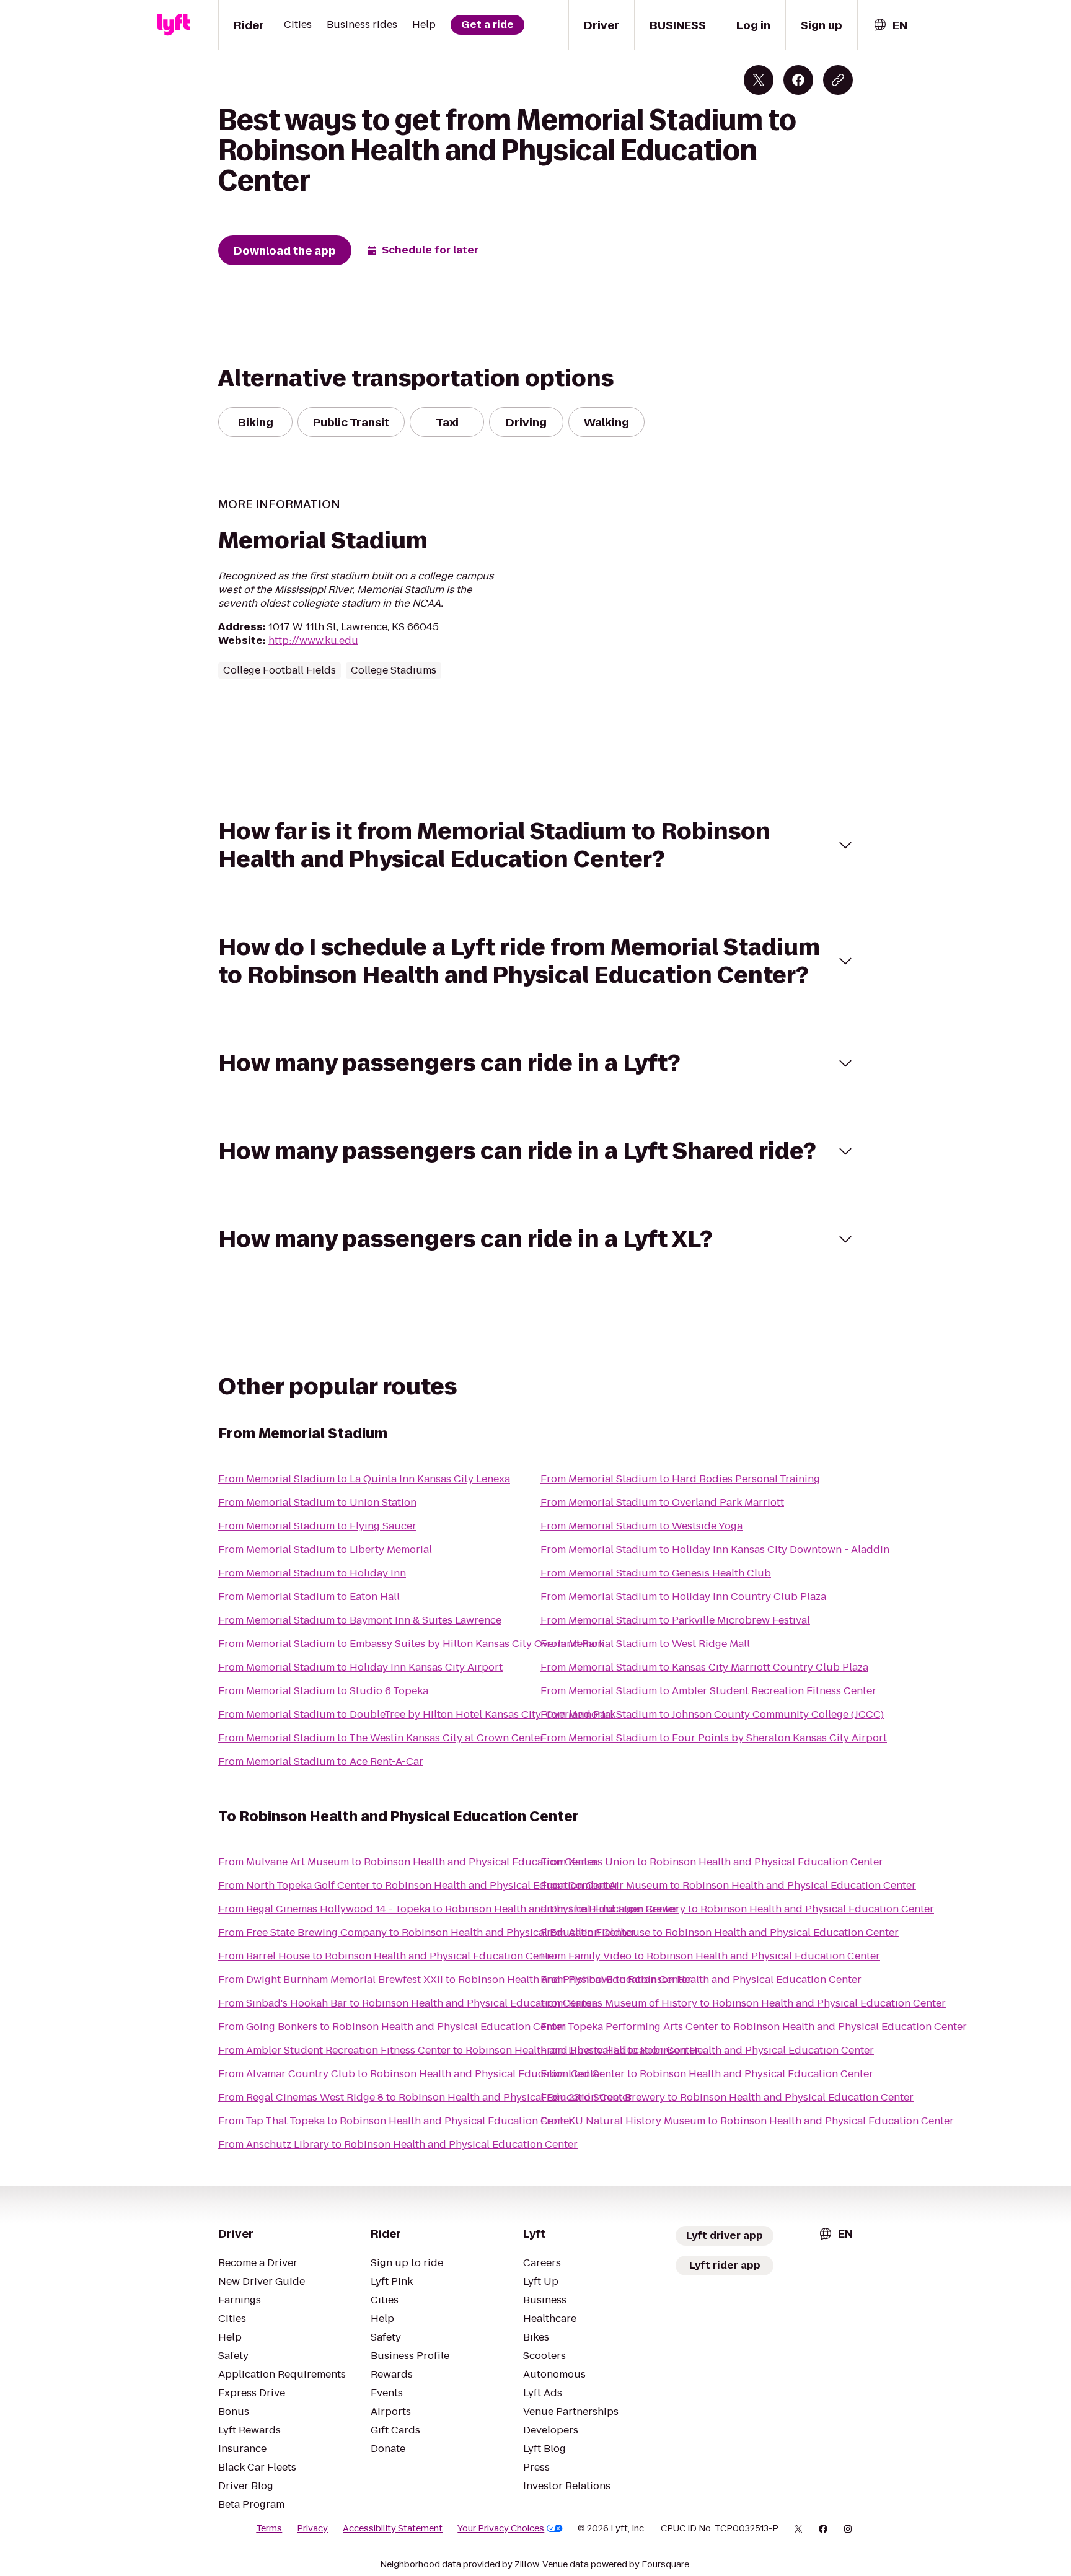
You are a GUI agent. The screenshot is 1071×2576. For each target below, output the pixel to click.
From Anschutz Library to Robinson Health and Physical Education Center (398, 2144)
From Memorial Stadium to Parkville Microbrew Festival (675, 1620)
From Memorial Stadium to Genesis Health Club (656, 1573)
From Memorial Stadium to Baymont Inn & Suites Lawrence (360, 1620)
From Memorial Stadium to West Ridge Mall (645, 1644)
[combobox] (890, 25)
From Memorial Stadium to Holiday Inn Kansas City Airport (360, 1667)
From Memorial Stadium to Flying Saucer (317, 1526)
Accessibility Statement (393, 2528)
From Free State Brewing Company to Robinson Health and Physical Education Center (427, 1932)
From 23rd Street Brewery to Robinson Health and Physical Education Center (727, 2097)
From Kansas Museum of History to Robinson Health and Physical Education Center (743, 2003)
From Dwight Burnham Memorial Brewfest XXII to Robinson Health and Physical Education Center (455, 1980)
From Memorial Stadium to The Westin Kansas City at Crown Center (381, 1738)
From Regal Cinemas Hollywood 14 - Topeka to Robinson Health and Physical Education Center (448, 1909)
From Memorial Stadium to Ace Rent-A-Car (321, 1761)
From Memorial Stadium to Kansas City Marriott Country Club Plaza (704, 1667)
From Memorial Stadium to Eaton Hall (309, 1597)
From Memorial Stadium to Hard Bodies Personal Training (680, 1479)
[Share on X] (759, 80)
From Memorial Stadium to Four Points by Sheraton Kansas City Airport (714, 1738)
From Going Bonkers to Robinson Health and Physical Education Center (392, 2027)
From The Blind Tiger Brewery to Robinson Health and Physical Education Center (737, 1909)
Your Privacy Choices (501, 2528)
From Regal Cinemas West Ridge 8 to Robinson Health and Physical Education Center (425, 2097)
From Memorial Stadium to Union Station (317, 1502)
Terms (269, 2528)
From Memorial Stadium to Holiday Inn (312, 1573)
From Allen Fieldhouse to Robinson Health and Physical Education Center (720, 1932)
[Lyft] (174, 25)
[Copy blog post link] (838, 80)
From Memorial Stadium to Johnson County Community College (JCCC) (712, 1714)
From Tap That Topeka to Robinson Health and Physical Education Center (396, 2121)
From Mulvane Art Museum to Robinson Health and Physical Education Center (408, 1862)
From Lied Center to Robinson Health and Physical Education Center (707, 2074)
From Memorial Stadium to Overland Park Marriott (662, 1502)
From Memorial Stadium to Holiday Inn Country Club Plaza (683, 1597)
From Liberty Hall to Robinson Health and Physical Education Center (707, 2050)
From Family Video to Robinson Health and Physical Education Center (710, 1956)
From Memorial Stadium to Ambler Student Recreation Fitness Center (708, 1691)
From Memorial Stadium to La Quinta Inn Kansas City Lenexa (364, 1479)
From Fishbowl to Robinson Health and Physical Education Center (701, 1980)
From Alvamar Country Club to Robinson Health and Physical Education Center (411, 2074)
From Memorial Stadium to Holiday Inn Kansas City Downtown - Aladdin (715, 1550)
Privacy (312, 2528)
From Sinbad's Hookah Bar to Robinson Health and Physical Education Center (407, 2003)
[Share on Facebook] (798, 80)
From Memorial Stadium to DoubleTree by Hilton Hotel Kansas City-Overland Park (417, 1714)
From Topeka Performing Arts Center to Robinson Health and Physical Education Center (754, 2027)
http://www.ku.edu (313, 640)
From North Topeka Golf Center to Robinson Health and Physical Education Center (418, 1885)
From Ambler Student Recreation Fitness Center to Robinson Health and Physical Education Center (459, 2050)
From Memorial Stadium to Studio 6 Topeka (323, 1691)
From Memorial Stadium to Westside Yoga (641, 1526)
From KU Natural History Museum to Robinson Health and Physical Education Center (747, 2121)
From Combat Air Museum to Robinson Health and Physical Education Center (728, 1885)
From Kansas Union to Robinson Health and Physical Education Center (712, 1862)
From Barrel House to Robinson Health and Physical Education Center (388, 1956)
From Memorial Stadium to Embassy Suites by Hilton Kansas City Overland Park (411, 1644)
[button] (535, 845)
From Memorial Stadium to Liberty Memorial (325, 1550)
